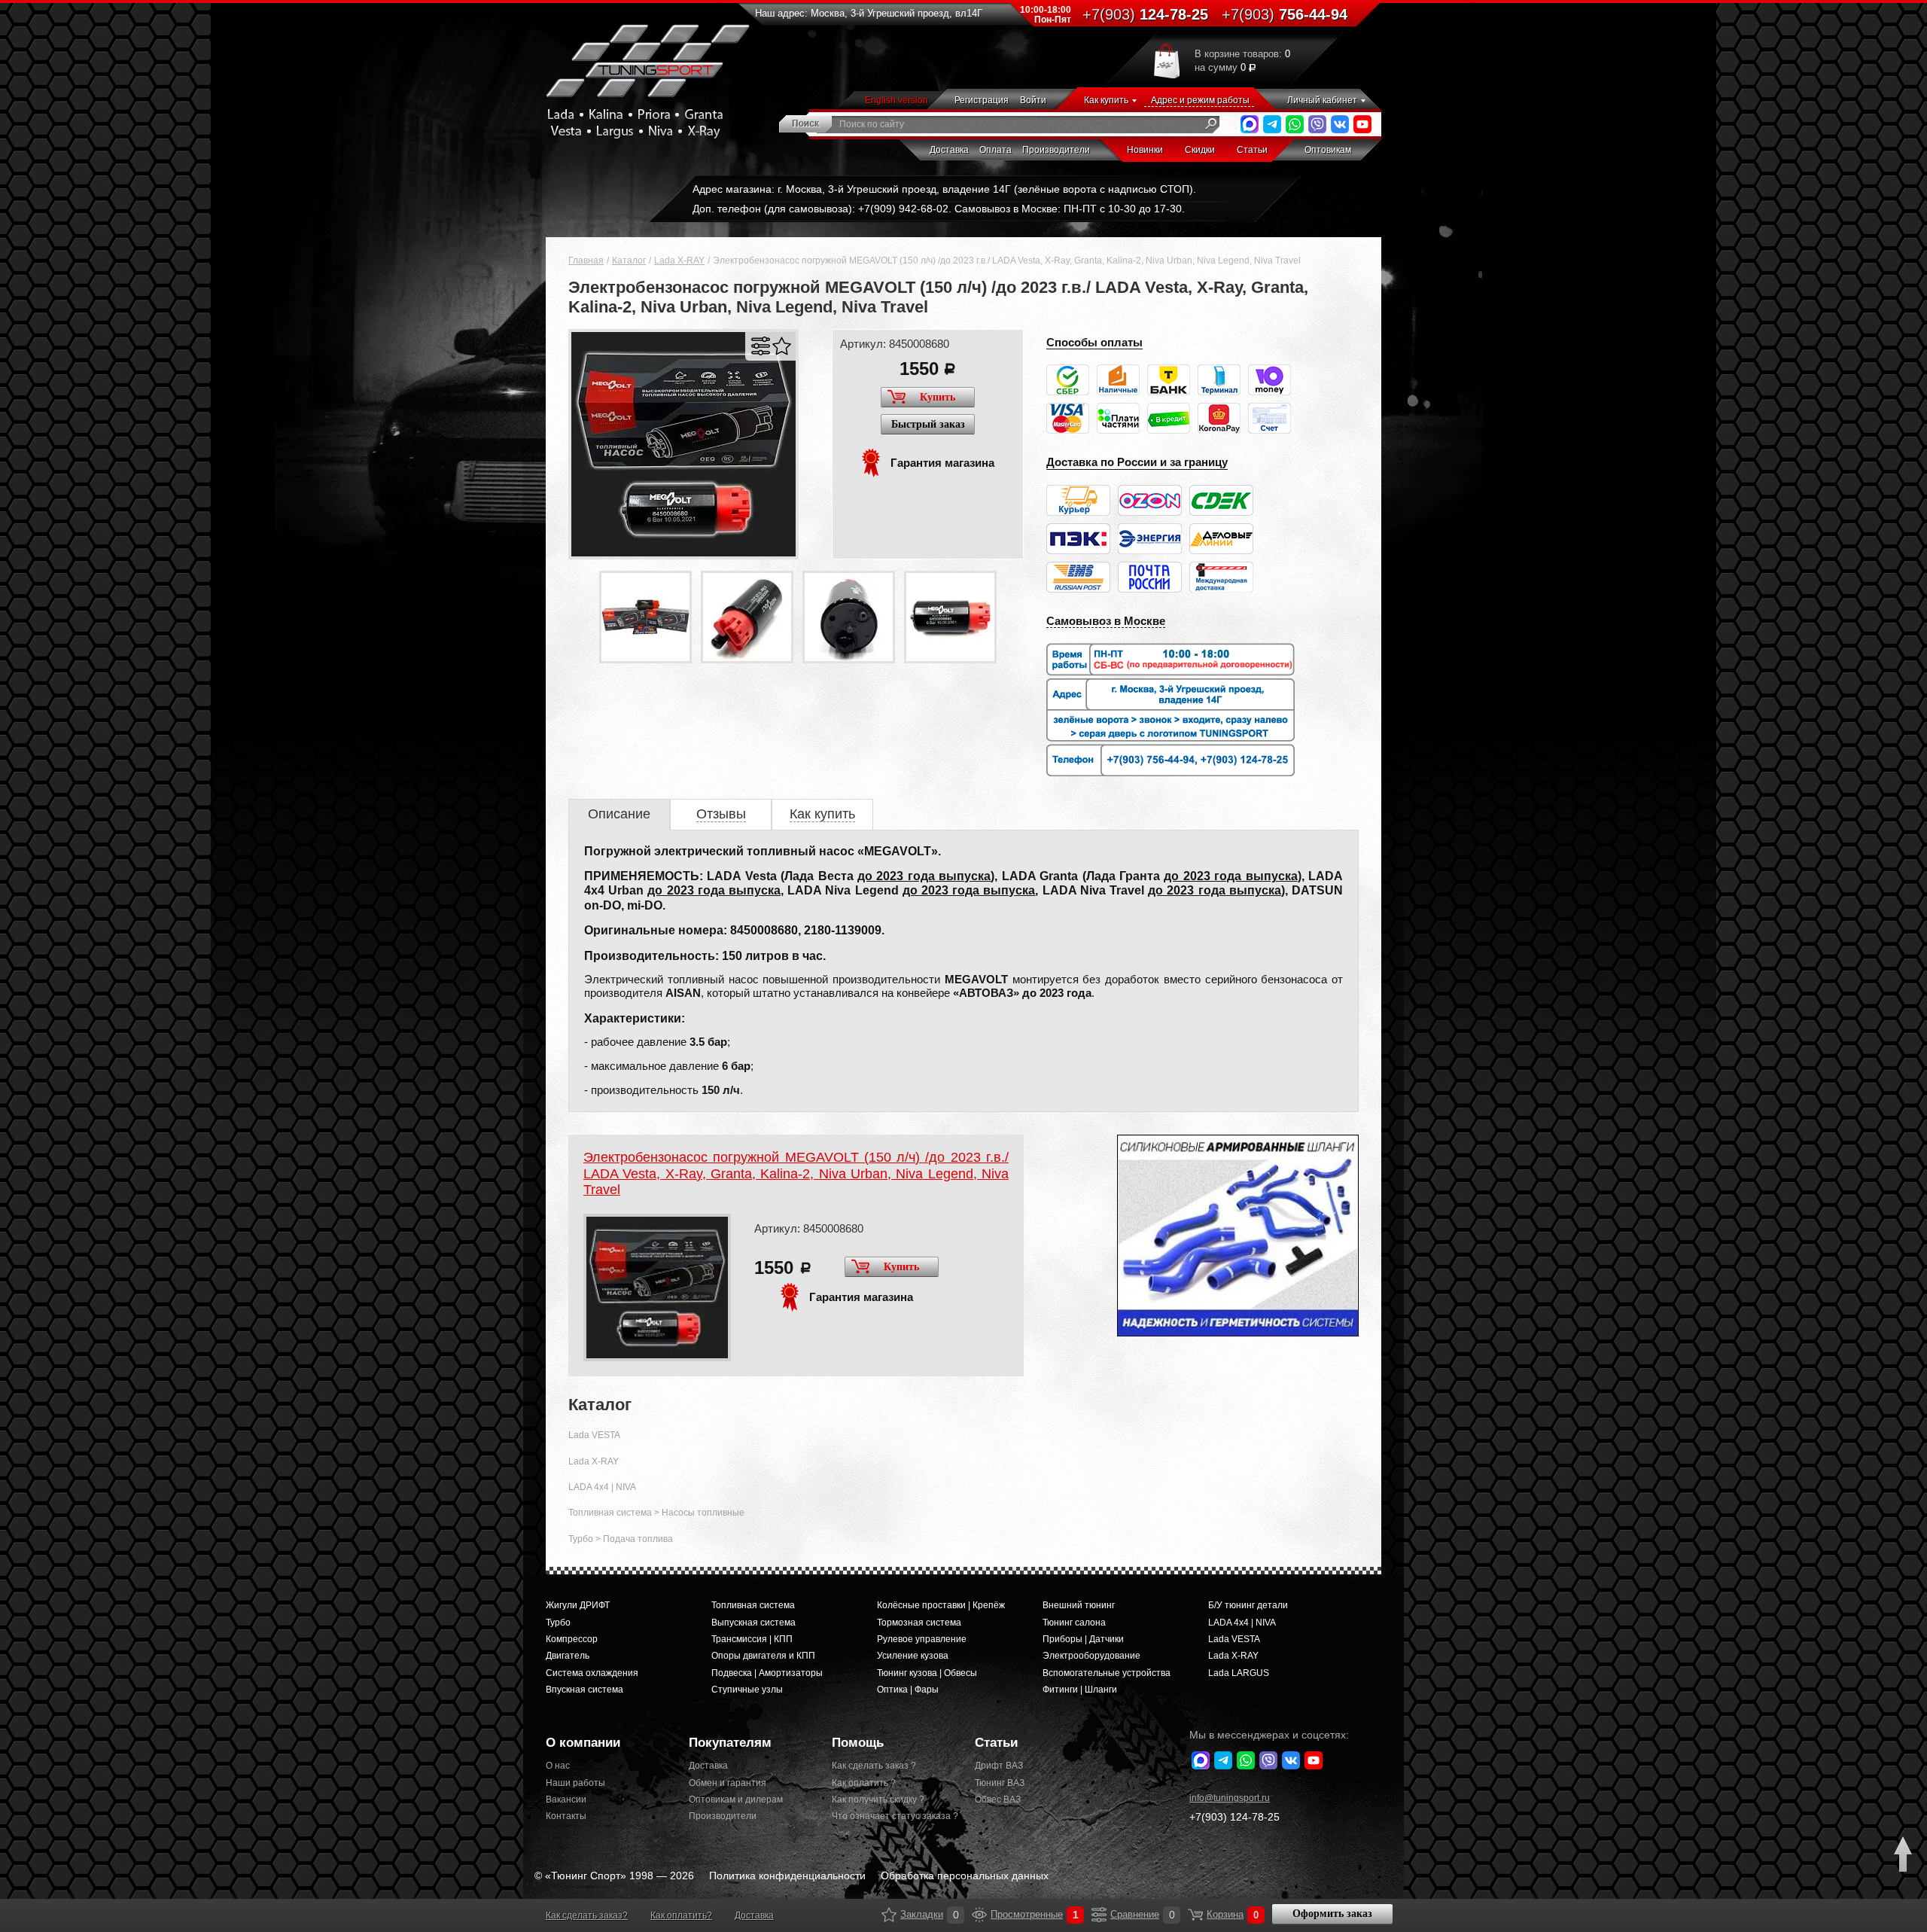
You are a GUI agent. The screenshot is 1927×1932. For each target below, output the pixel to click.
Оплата (995, 150)
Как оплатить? (681, 1915)
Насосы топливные (703, 1513)
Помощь (858, 1743)
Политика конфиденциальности (787, 1876)
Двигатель (568, 1656)
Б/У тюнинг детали (1248, 1605)
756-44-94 (1285, 14)
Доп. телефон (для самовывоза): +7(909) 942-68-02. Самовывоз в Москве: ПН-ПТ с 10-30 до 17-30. (939, 209)
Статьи (1252, 150)
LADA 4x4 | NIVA (602, 1487)
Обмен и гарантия (728, 1783)
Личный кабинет (1322, 100)
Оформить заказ (1332, 1914)
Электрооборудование (1091, 1656)
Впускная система (584, 1690)
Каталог (629, 261)
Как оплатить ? (864, 1783)
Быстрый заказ (928, 424)
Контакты (566, 1816)
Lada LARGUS (1239, 1673)
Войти (1033, 100)
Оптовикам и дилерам (736, 1799)
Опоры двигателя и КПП (763, 1656)
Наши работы (575, 1783)
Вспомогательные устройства (1107, 1673)
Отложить (782, 346)
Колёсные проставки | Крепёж (941, 1605)
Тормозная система (919, 1623)
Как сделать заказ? (587, 1915)
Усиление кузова (913, 1656)
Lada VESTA (594, 1435)
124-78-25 (1145, 14)
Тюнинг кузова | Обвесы (927, 1673)
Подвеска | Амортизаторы (767, 1673)
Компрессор (572, 1639)
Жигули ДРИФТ (578, 1605)
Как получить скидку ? (878, 1799)
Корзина (1195, 1915)
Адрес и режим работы (1200, 100)
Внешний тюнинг (1079, 1605)
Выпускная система (753, 1623)
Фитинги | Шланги (1080, 1690)
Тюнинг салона (1074, 1623)
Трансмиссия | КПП (752, 1639)
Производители (1056, 150)
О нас (558, 1766)
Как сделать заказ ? (874, 1766)
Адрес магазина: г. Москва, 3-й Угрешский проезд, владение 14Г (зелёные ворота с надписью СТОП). (944, 189)
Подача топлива (638, 1539)
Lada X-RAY (679, 261)
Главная (586, 261)
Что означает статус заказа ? (892, 1816)
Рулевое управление (922, 1639)
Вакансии (566, 1799)
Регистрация (982, 100)
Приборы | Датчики (1083, 1639)
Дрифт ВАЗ (999, 1766)
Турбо (581, 1539)
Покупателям (730, 1743)
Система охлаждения (592, 1673)
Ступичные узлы (747, 1690)
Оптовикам (1328, 150)
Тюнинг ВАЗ (1000, 1783)
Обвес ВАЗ (998, 1799)
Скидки (1200, 150)
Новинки (1145, 150)
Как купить (1106, 100)
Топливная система (610, 1513)
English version (897, 100)
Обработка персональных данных (965, 1876)
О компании (583, 1743)
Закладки (889, 1915)
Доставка (949, 150)
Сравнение (1099, 1915)
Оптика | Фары (908, 1690)
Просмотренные (979, 1915)
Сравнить (761, 346)
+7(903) (1234, 1817)
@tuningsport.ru (1230, 1798)
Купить (938, 397)
